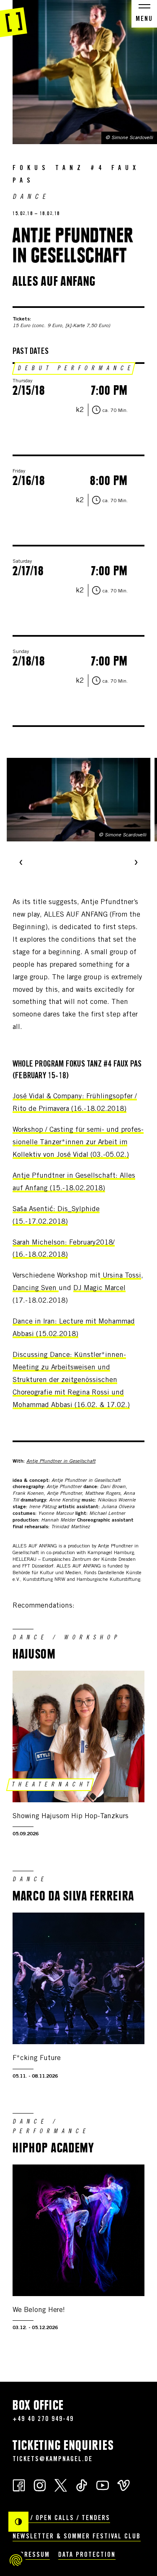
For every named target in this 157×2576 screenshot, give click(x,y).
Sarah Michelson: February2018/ (64, 1243)
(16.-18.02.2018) (40, 1255)
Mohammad (117, 1322)
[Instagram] (40, 2485)
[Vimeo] (124, 2485)
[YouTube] (103, 2485)
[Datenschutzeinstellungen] (16, 2560)
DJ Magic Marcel (99, 1289)
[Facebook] (19, 2485)
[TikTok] (82, 2485)
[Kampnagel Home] (14, 19)
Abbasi (23, 1335)
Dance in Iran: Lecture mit (55, 1322)
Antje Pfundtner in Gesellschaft (61, 1461)
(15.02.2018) (56, 1335)
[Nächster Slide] (136, 863)
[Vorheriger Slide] (21, 863)
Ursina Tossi (122, 1276)
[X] (61, 2485)
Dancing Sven (36, 1289)
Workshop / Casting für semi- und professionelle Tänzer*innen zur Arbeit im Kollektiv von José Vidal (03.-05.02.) (78, 1143)
